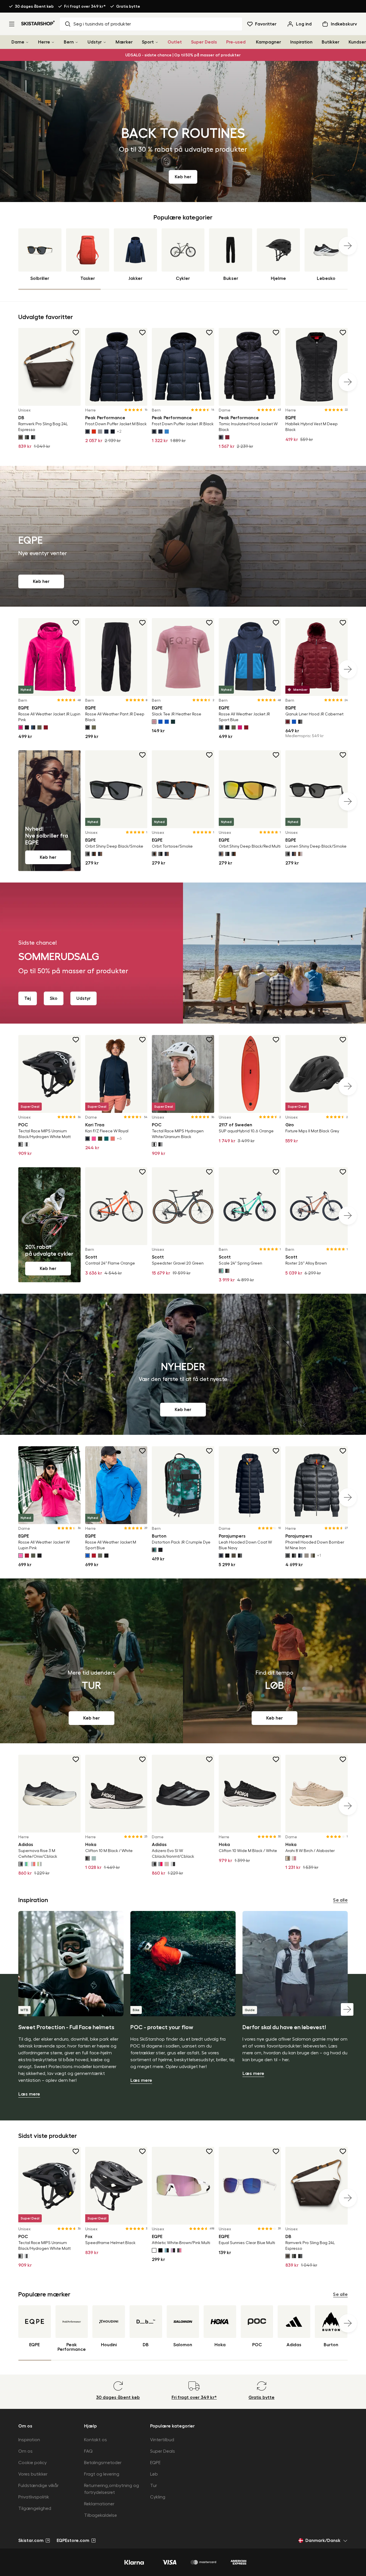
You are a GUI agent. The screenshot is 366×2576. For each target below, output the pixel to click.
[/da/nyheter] (183, 1364)
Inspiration (301, 42)
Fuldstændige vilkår (38, 2486)
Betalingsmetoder (103, 2463)
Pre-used (236, 42)
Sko (54, 998)
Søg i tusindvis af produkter (102, 24)
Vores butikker (33, 2474)
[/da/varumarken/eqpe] (183, 536)
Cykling (158, 2497)
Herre (44, 42)
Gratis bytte (128, 6)
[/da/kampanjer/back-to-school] (183, 131)
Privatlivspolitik (34, 2497)
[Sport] (157, 42)
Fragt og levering (102, 2474)
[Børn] (77, 42)
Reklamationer (99, 2504)
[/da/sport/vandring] (91, 1661)
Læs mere (29, 2094)
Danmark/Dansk (323, 2541)
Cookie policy (32, 2463)
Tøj (28, 998)
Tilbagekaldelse (101, 2515)
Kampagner (268, 42)
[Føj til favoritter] (76, 333)
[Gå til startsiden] (38, 23)
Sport (148, 42)
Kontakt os (96, 2440)
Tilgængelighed (35, 2508)
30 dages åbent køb (34, 6)
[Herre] (53, 42)
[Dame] (27, 42)
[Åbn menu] (12, 24)
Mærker (124, 42)
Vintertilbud (162, 2440)
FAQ (88, 2451)
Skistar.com (31, 2541)
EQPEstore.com (73, 2541)
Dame (18, 42)
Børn (69, 42)
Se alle (340, 1900)
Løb (154, 2474)
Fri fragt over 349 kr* (85, 6)
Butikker (331, 42)
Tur (154, 2486)
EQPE (155, 2463)
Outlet (175, 42)
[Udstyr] (105, 42)
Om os (25, 2451)
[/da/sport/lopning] (274, 1661)
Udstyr (95, 42)
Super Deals (204, 42)
